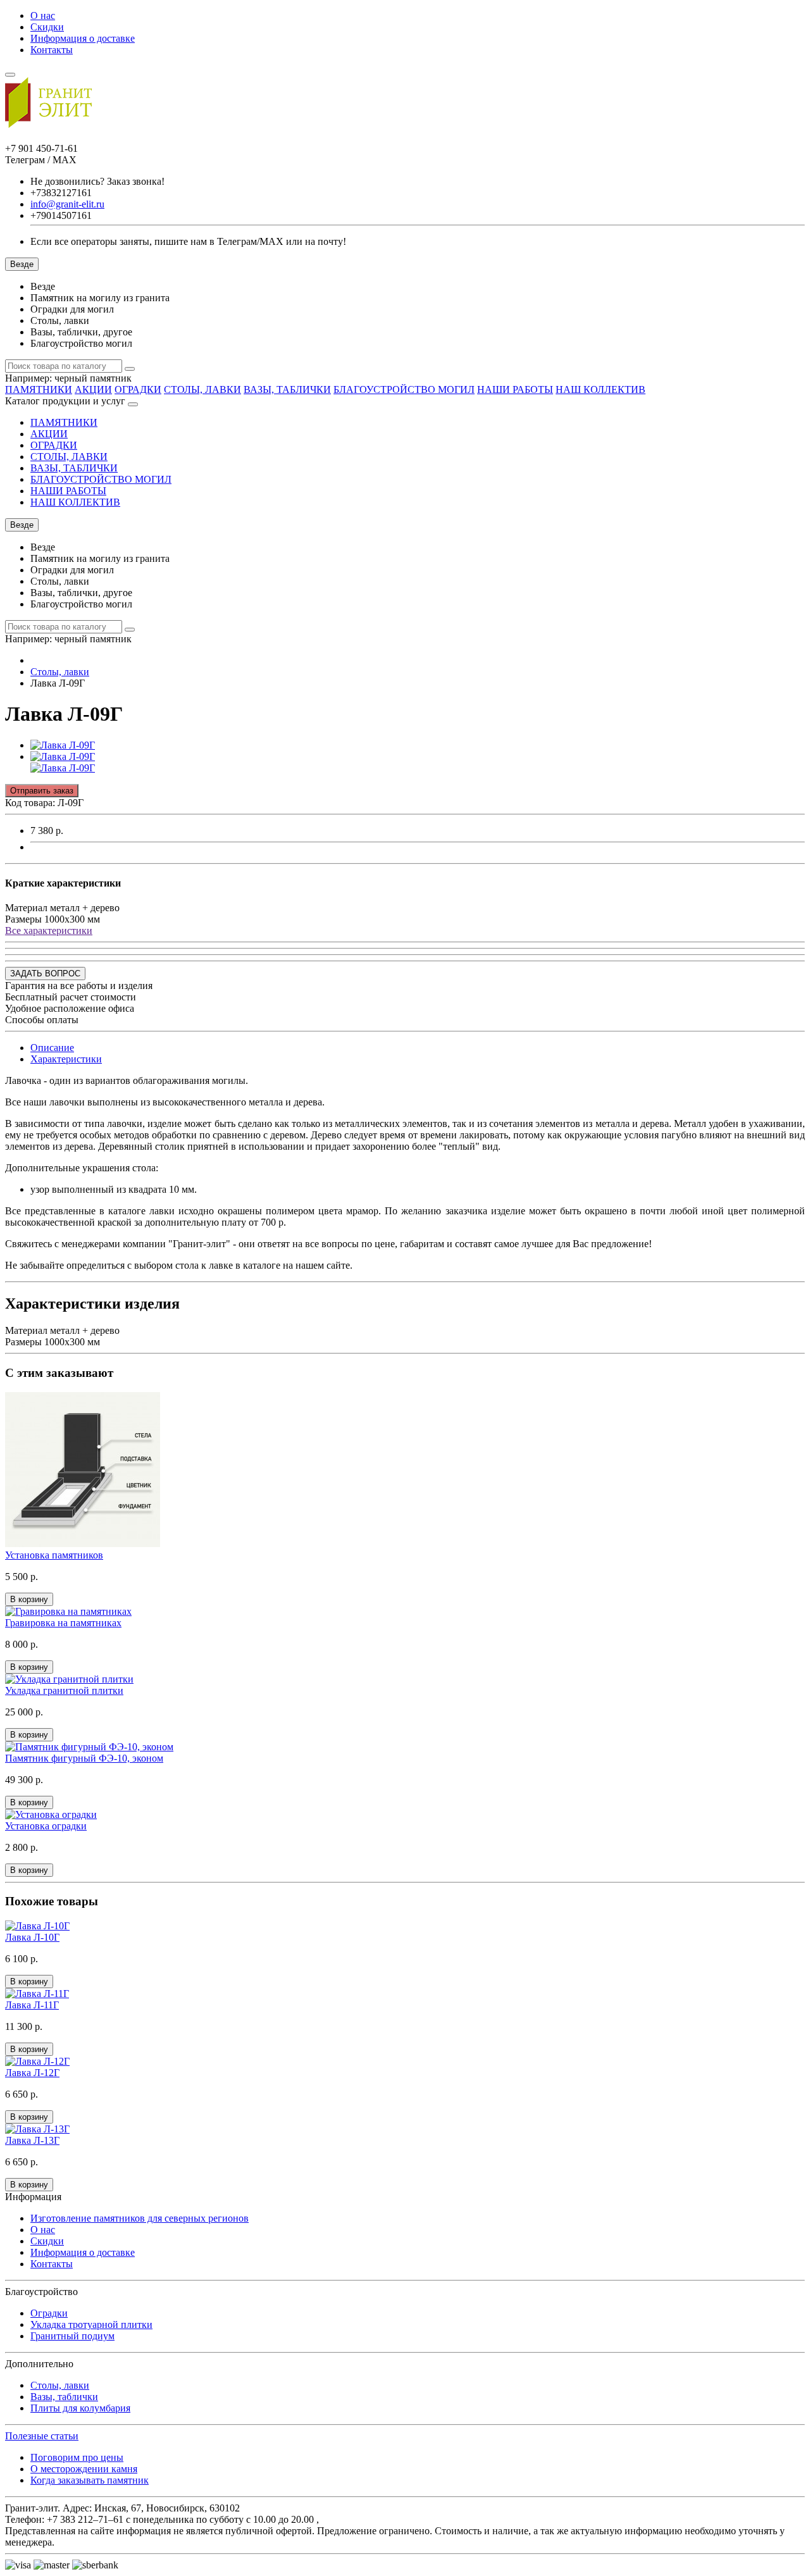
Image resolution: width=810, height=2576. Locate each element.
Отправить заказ (42, 791)
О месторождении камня (84, 2469)
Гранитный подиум (72, 2336)
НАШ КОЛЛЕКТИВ (601, 389)
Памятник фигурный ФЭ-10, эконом (84, 1758)
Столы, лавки (60, 2385)
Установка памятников (54, 1555)
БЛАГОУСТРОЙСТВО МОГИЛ (404, 389)
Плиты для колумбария (80, 2408)
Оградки (49, 2313)
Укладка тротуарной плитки (91, 2324)
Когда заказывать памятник (90, 2480)
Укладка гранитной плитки (64, 1690)
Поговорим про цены (77, 2457)
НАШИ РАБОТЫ (515, 389)
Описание (52, 1048)
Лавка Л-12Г (32, 2073)
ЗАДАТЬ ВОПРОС (45, 974)
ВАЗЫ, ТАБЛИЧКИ (287, 389)
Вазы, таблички (64, 2397)
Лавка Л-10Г (32, 1937)
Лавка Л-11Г (32, 2005)
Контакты (52, 50)
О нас (43, 16)
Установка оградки (46, 1826)
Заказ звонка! (97, 181)
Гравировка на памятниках (63, 1623)
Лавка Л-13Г (32, 2140)
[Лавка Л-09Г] (63, 745)
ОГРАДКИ (138, 389)
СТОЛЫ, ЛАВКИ (202, 389)
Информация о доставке (83, 38)
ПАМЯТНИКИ (39, 389)
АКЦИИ (93, 389)
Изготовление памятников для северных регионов (140, 2218)
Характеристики (66, 1059)
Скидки (47, 27)
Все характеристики (49, 930)
